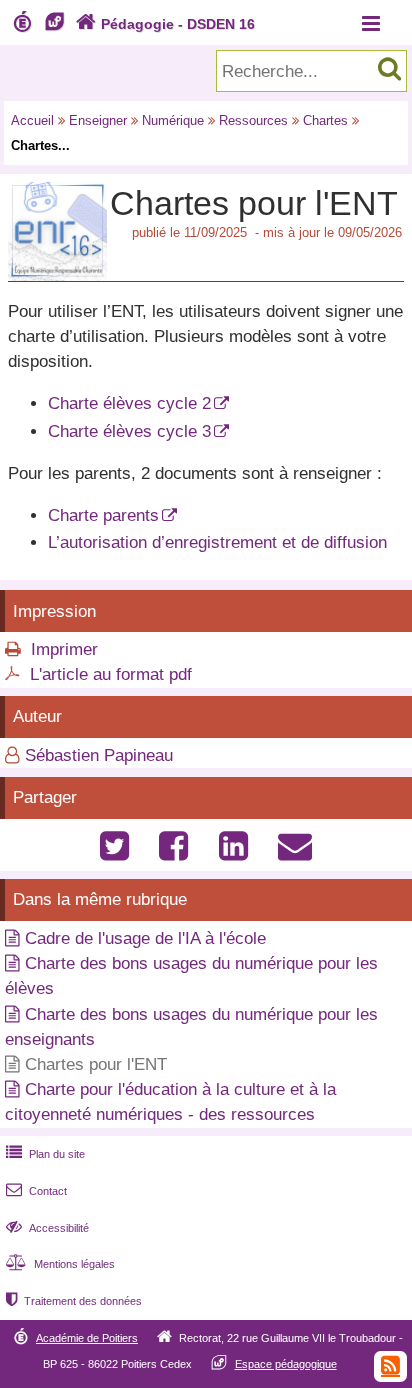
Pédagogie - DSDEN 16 (165, 24)
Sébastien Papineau (99, 755)
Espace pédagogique (286, 1364)
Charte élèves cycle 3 (129, 431)
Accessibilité (47, 1228)
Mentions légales (60, 1264)
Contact (36, 1191)
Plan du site (45, 1154)
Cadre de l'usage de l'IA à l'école (145, 938)
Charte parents (103, 515)
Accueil (32, 120)
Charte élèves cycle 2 (129, 403)
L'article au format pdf (111, 674)
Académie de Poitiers (87, 1338)
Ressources (253, 120)
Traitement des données (74, 1301)
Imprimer (64, 649)
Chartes (325, 120)
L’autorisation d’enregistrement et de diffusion (217, 542)
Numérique (173, 120)
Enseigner (98, 120)
